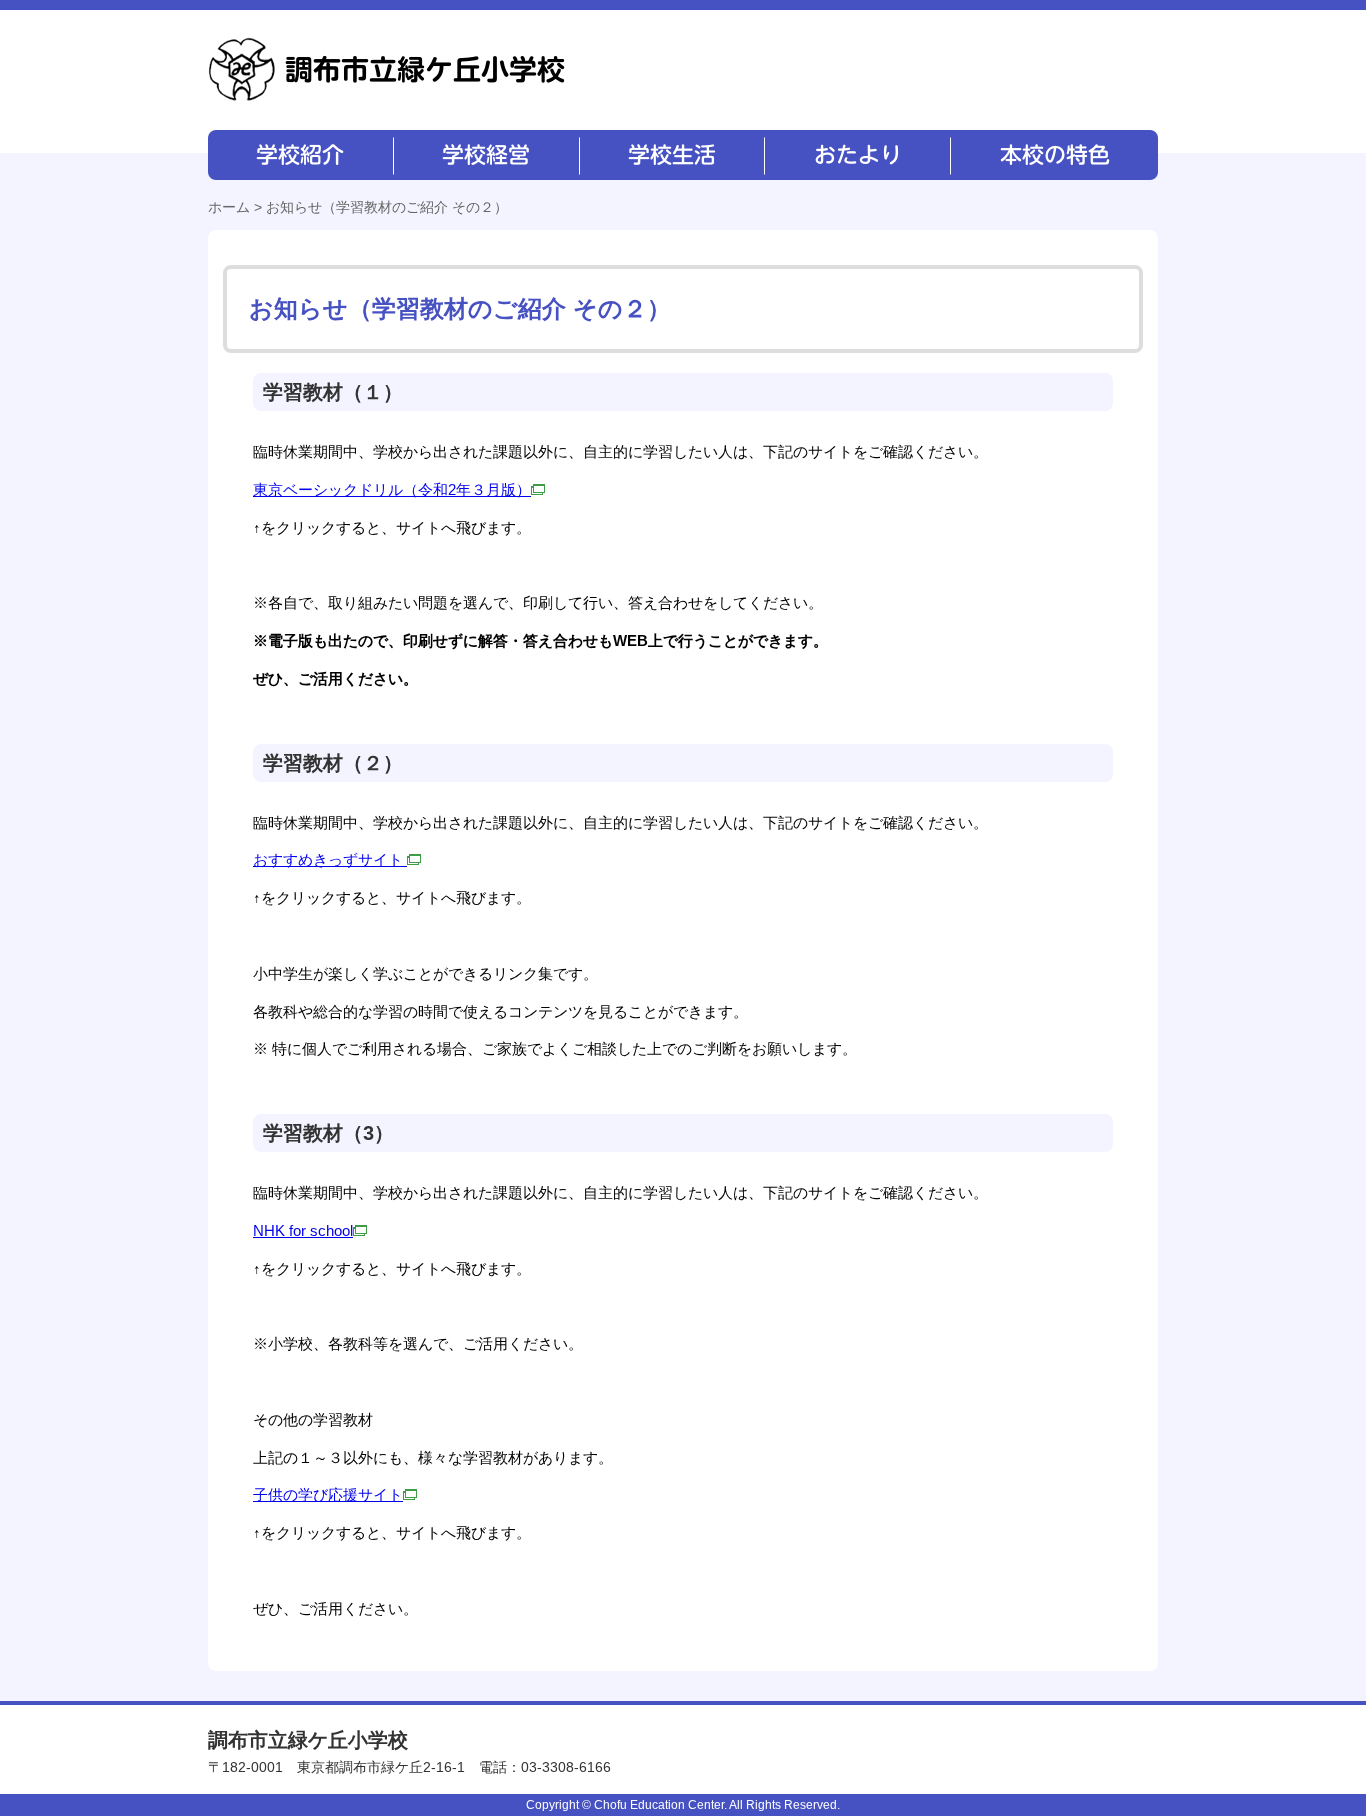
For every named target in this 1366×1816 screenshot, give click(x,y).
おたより (855, 155)
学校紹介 (300, 155)
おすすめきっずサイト (330, 859)
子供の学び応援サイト (328, 1494)
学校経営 (485, 155)
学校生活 (670, 155)
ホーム (229, 207)
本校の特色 (1053, 155)
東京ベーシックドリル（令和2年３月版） (392, 489)
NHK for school (303, 1230)
